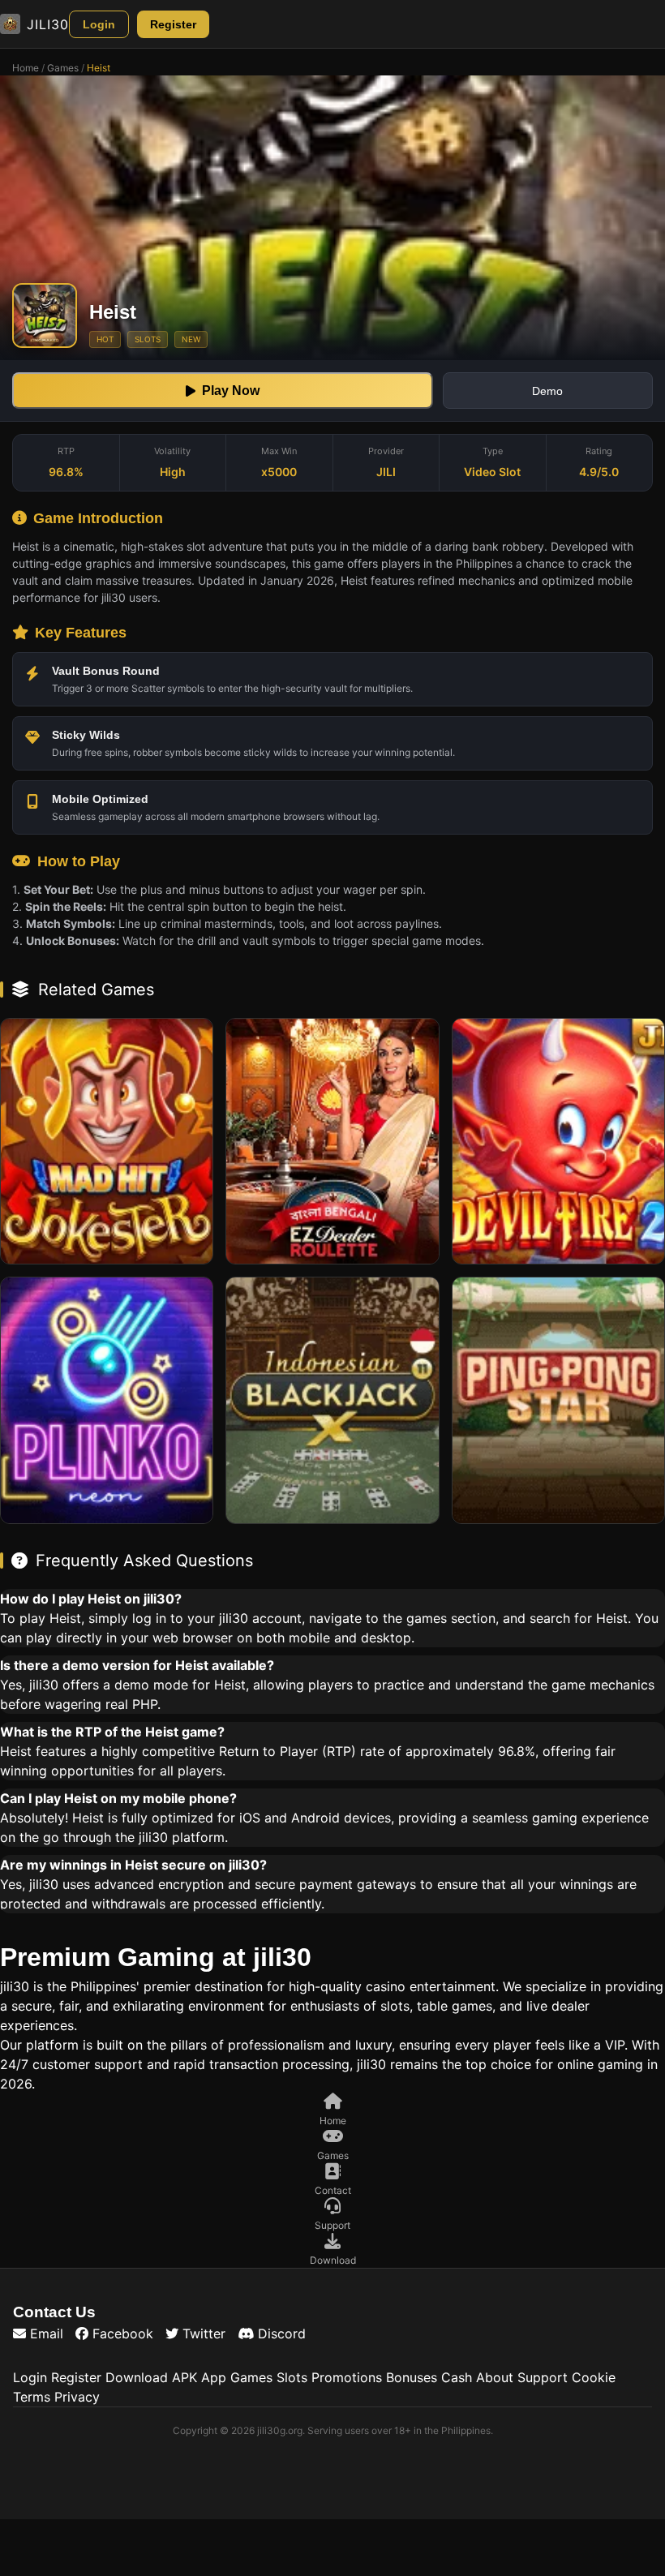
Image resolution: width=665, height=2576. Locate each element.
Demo (547, 391)
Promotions (347, 2377)
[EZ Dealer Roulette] (332, 1141)
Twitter (202, 2333)
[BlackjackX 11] (332, 1400)
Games (63, 68)
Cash (457, 2377)
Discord (280, 2333)
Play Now (231, 391)
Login (99, 24)
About (495, 2377)
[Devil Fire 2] (558, 1141)
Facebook (121, 2333)
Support (543, 2377)
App (214, 2377)
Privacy (77, 2397)
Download (137, 2377)
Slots (292, 2377)
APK (184, 2377)
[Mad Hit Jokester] (107, 1141)
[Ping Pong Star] (558, 1400)
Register (173, 24)
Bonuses (412, 2377)
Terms (32, 2397)
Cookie (594, 2377)
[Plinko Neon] (107, 1400)
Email (45, 2333)
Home (26, 68)
